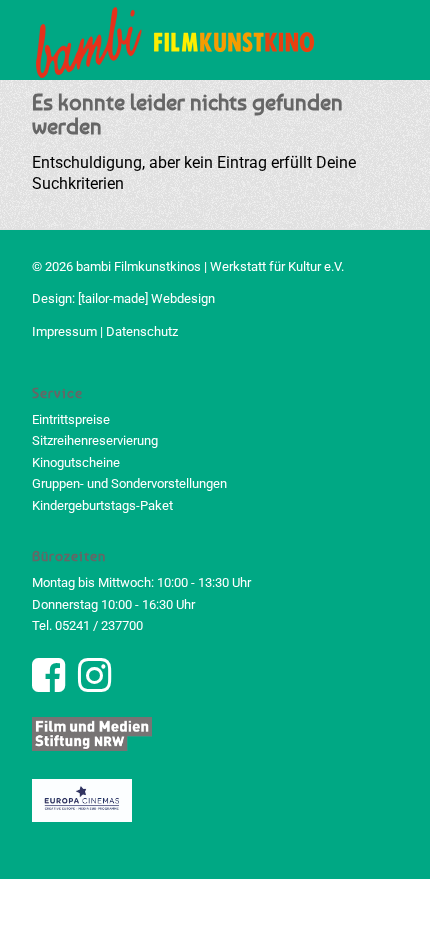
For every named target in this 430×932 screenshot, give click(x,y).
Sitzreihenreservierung (95, 440)
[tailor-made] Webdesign (146, 298)
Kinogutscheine (76, 462)
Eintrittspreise (71, 419)
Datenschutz (142, 331)
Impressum (64, 331)
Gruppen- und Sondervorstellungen (129, 483)
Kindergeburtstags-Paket (102, 505)
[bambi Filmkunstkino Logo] (178, 40)
